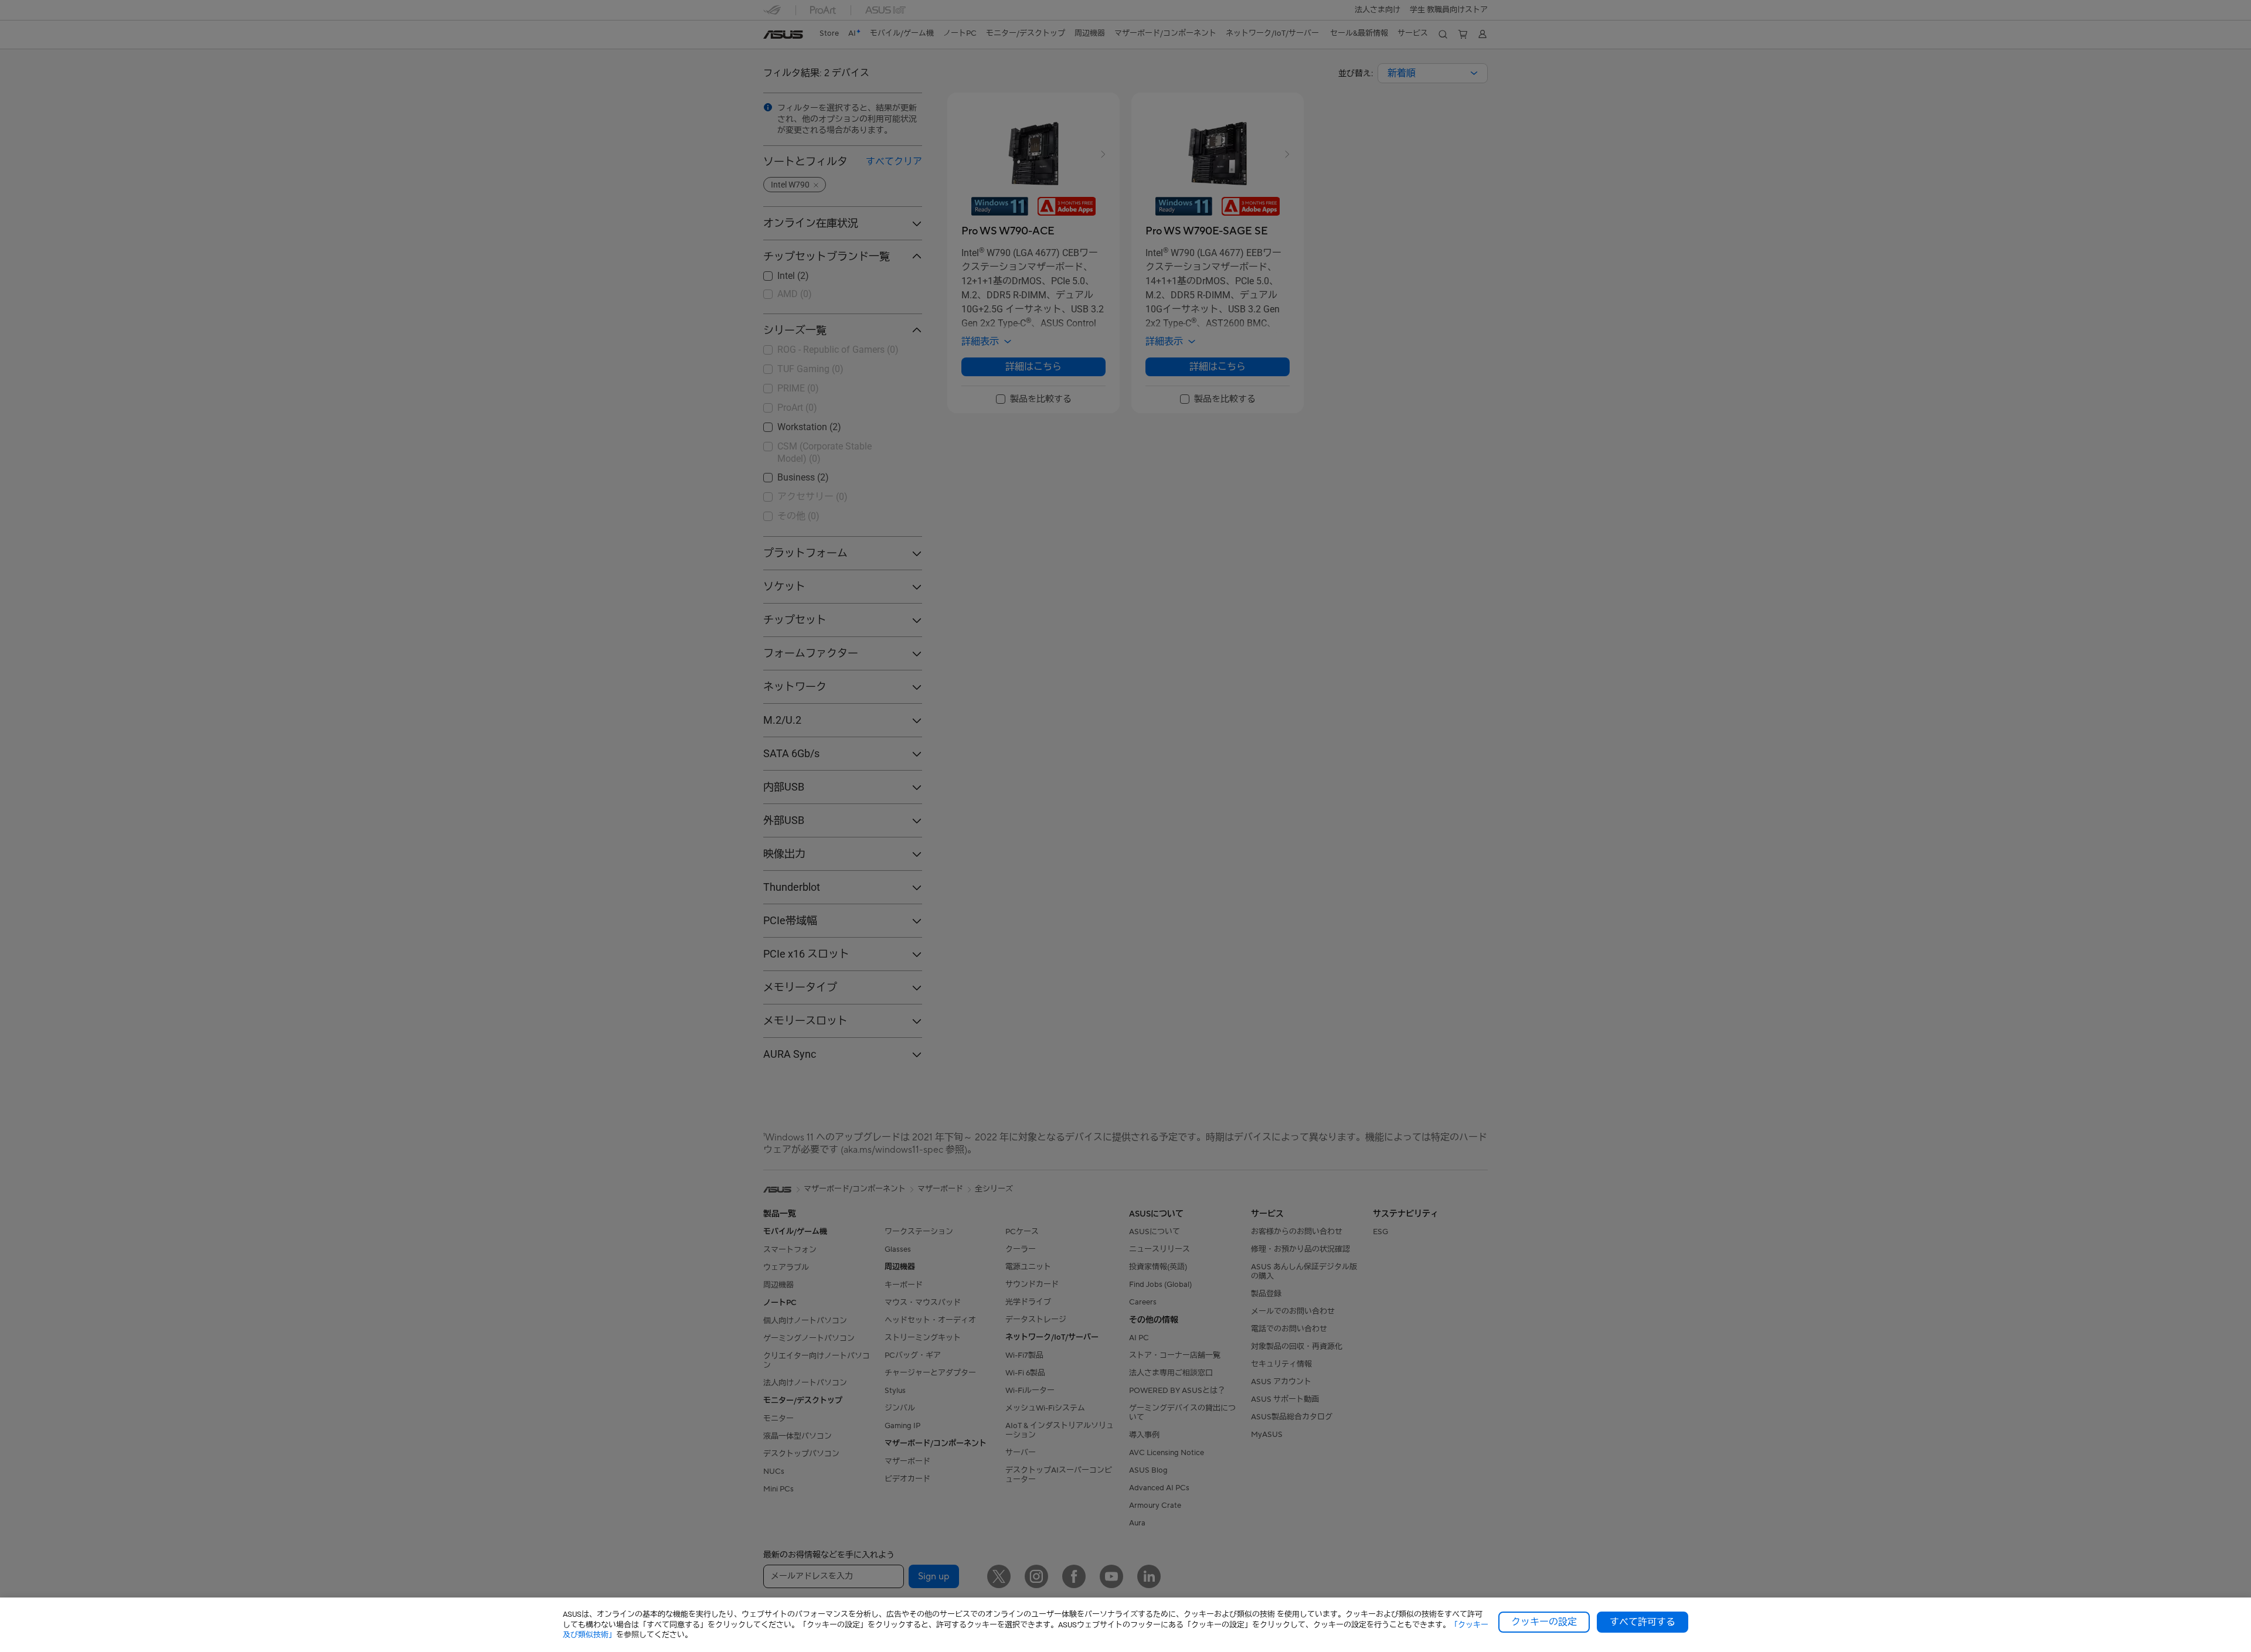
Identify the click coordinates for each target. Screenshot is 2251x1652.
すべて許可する (1643, 1622)
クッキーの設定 (1544, 1622)
